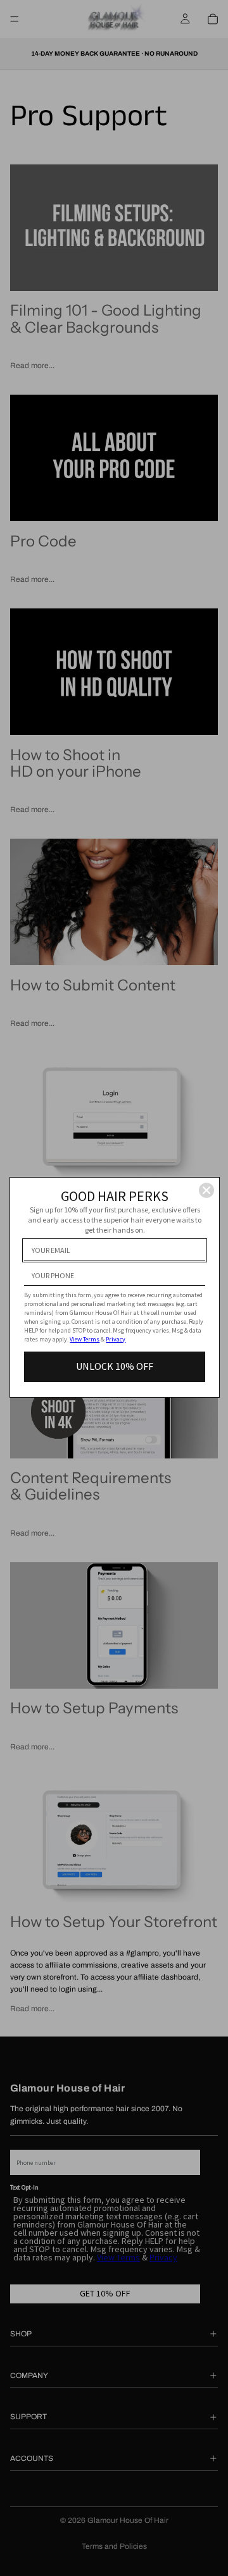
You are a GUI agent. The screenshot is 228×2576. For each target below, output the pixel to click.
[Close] (206, 1190)
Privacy (116, 1339)
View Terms (85, 1339)
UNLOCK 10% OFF (115, 1366)
